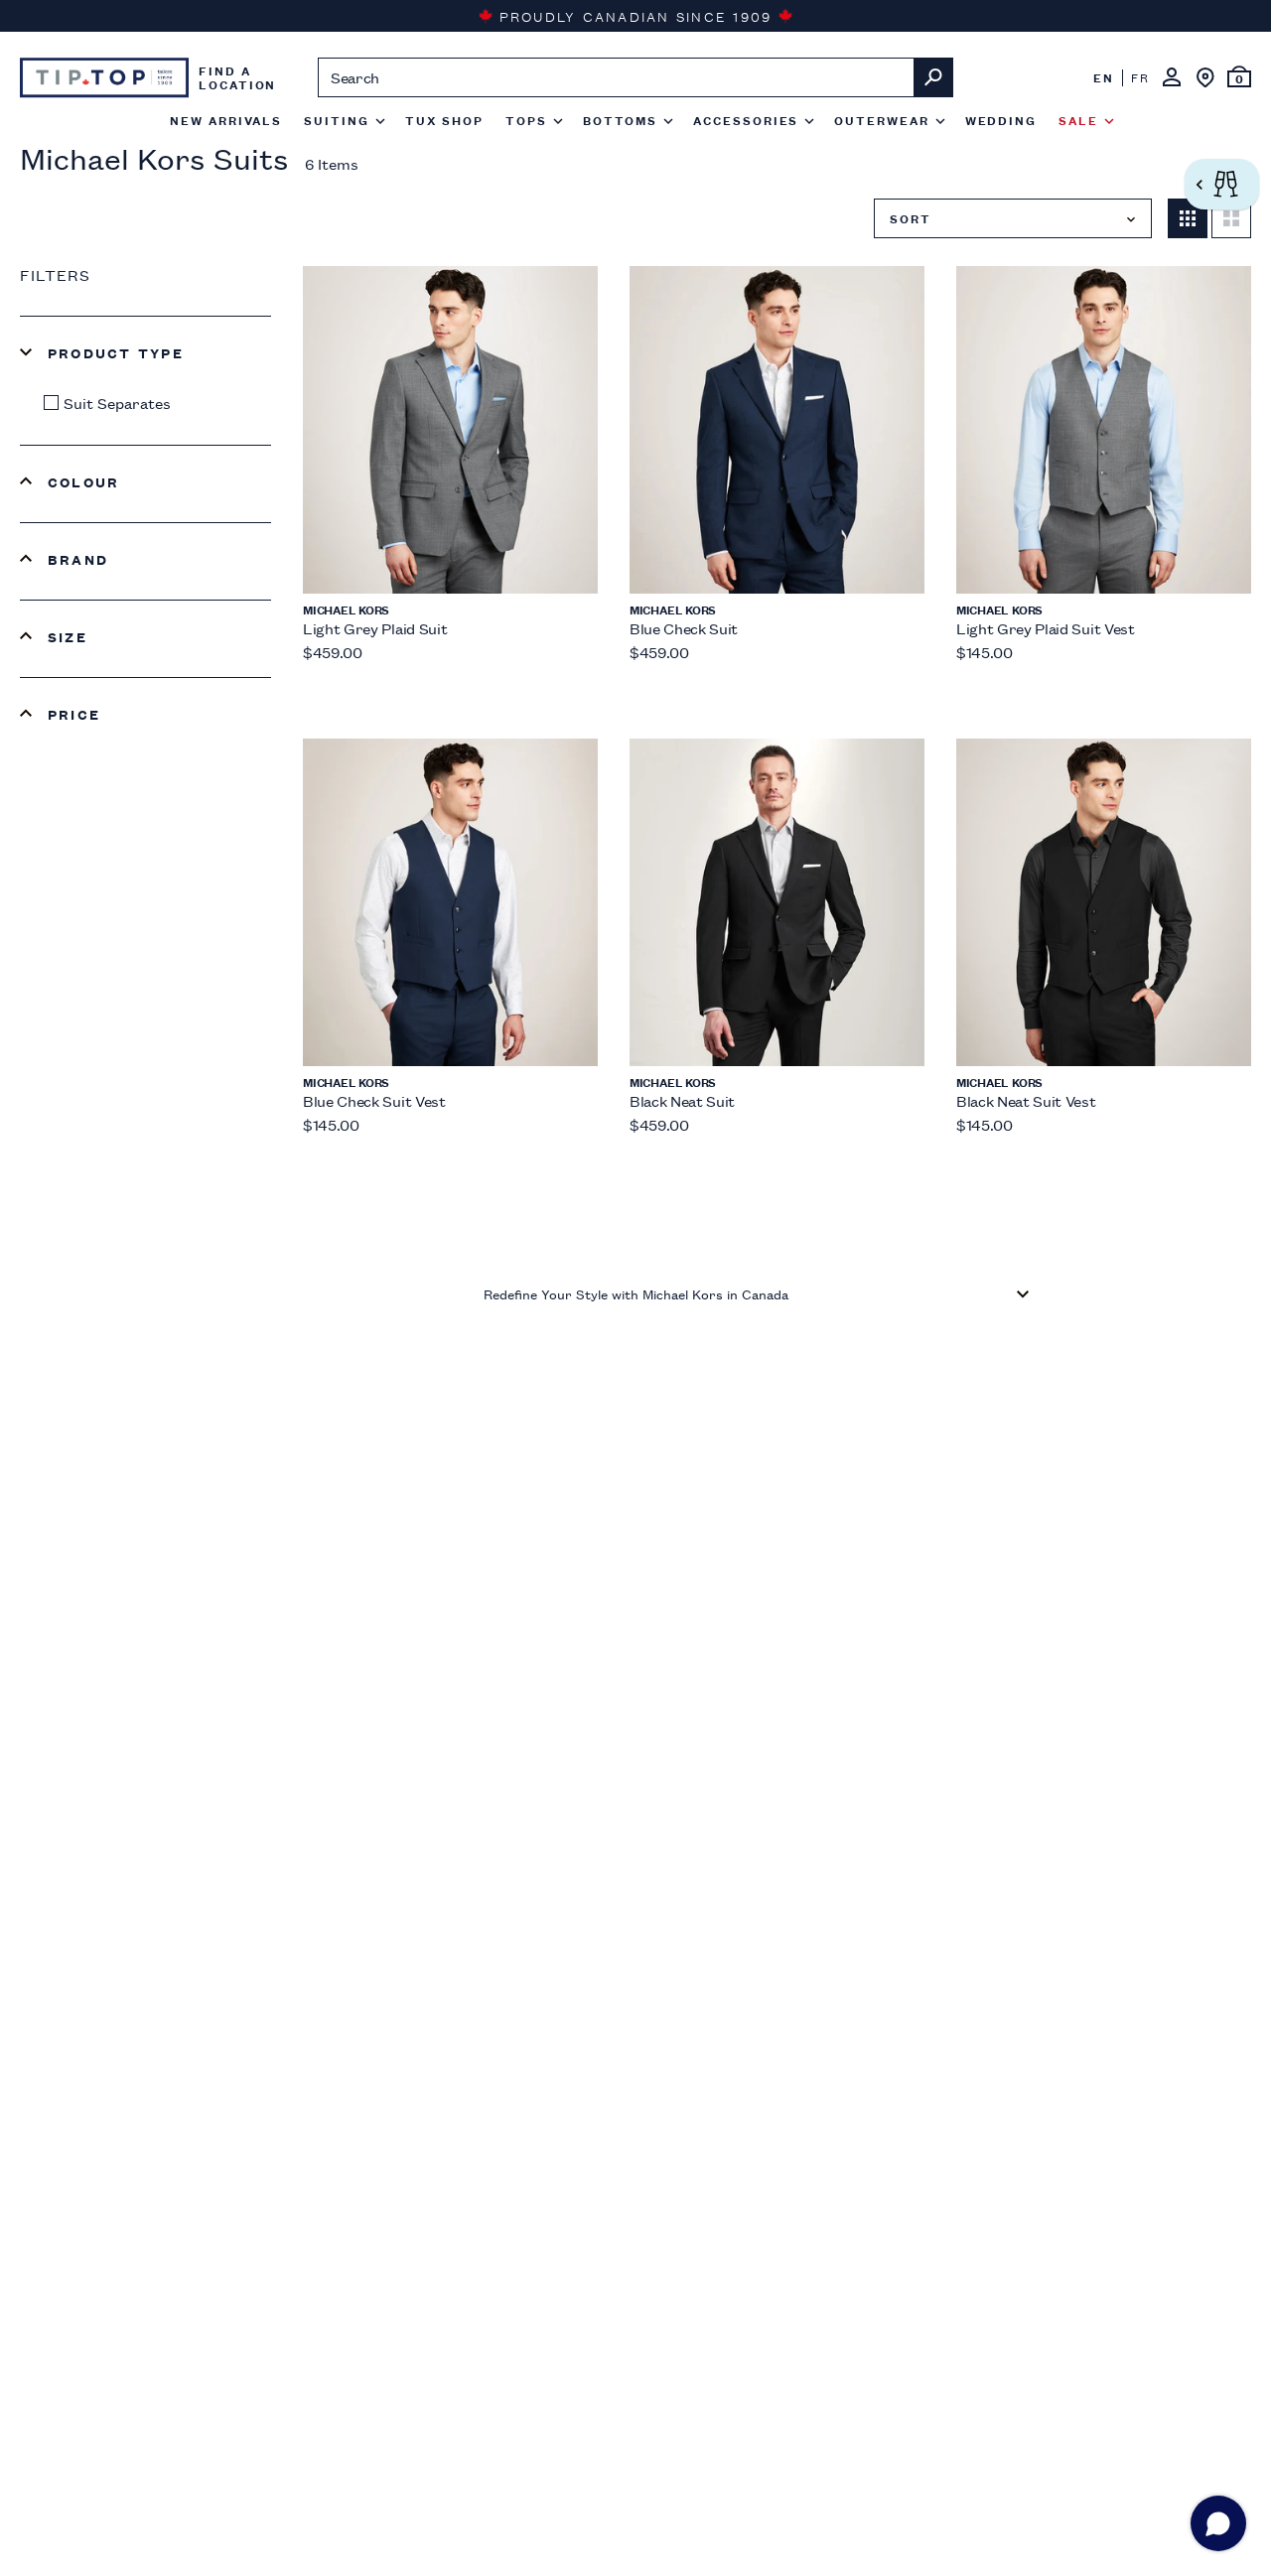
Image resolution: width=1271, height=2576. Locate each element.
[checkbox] (150, 403)
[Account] (1172, 77)
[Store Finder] (1205, 77)
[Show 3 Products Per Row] (1188, 218)
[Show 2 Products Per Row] (1231, 218)
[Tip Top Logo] (104, 77)
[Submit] (933, 77)
